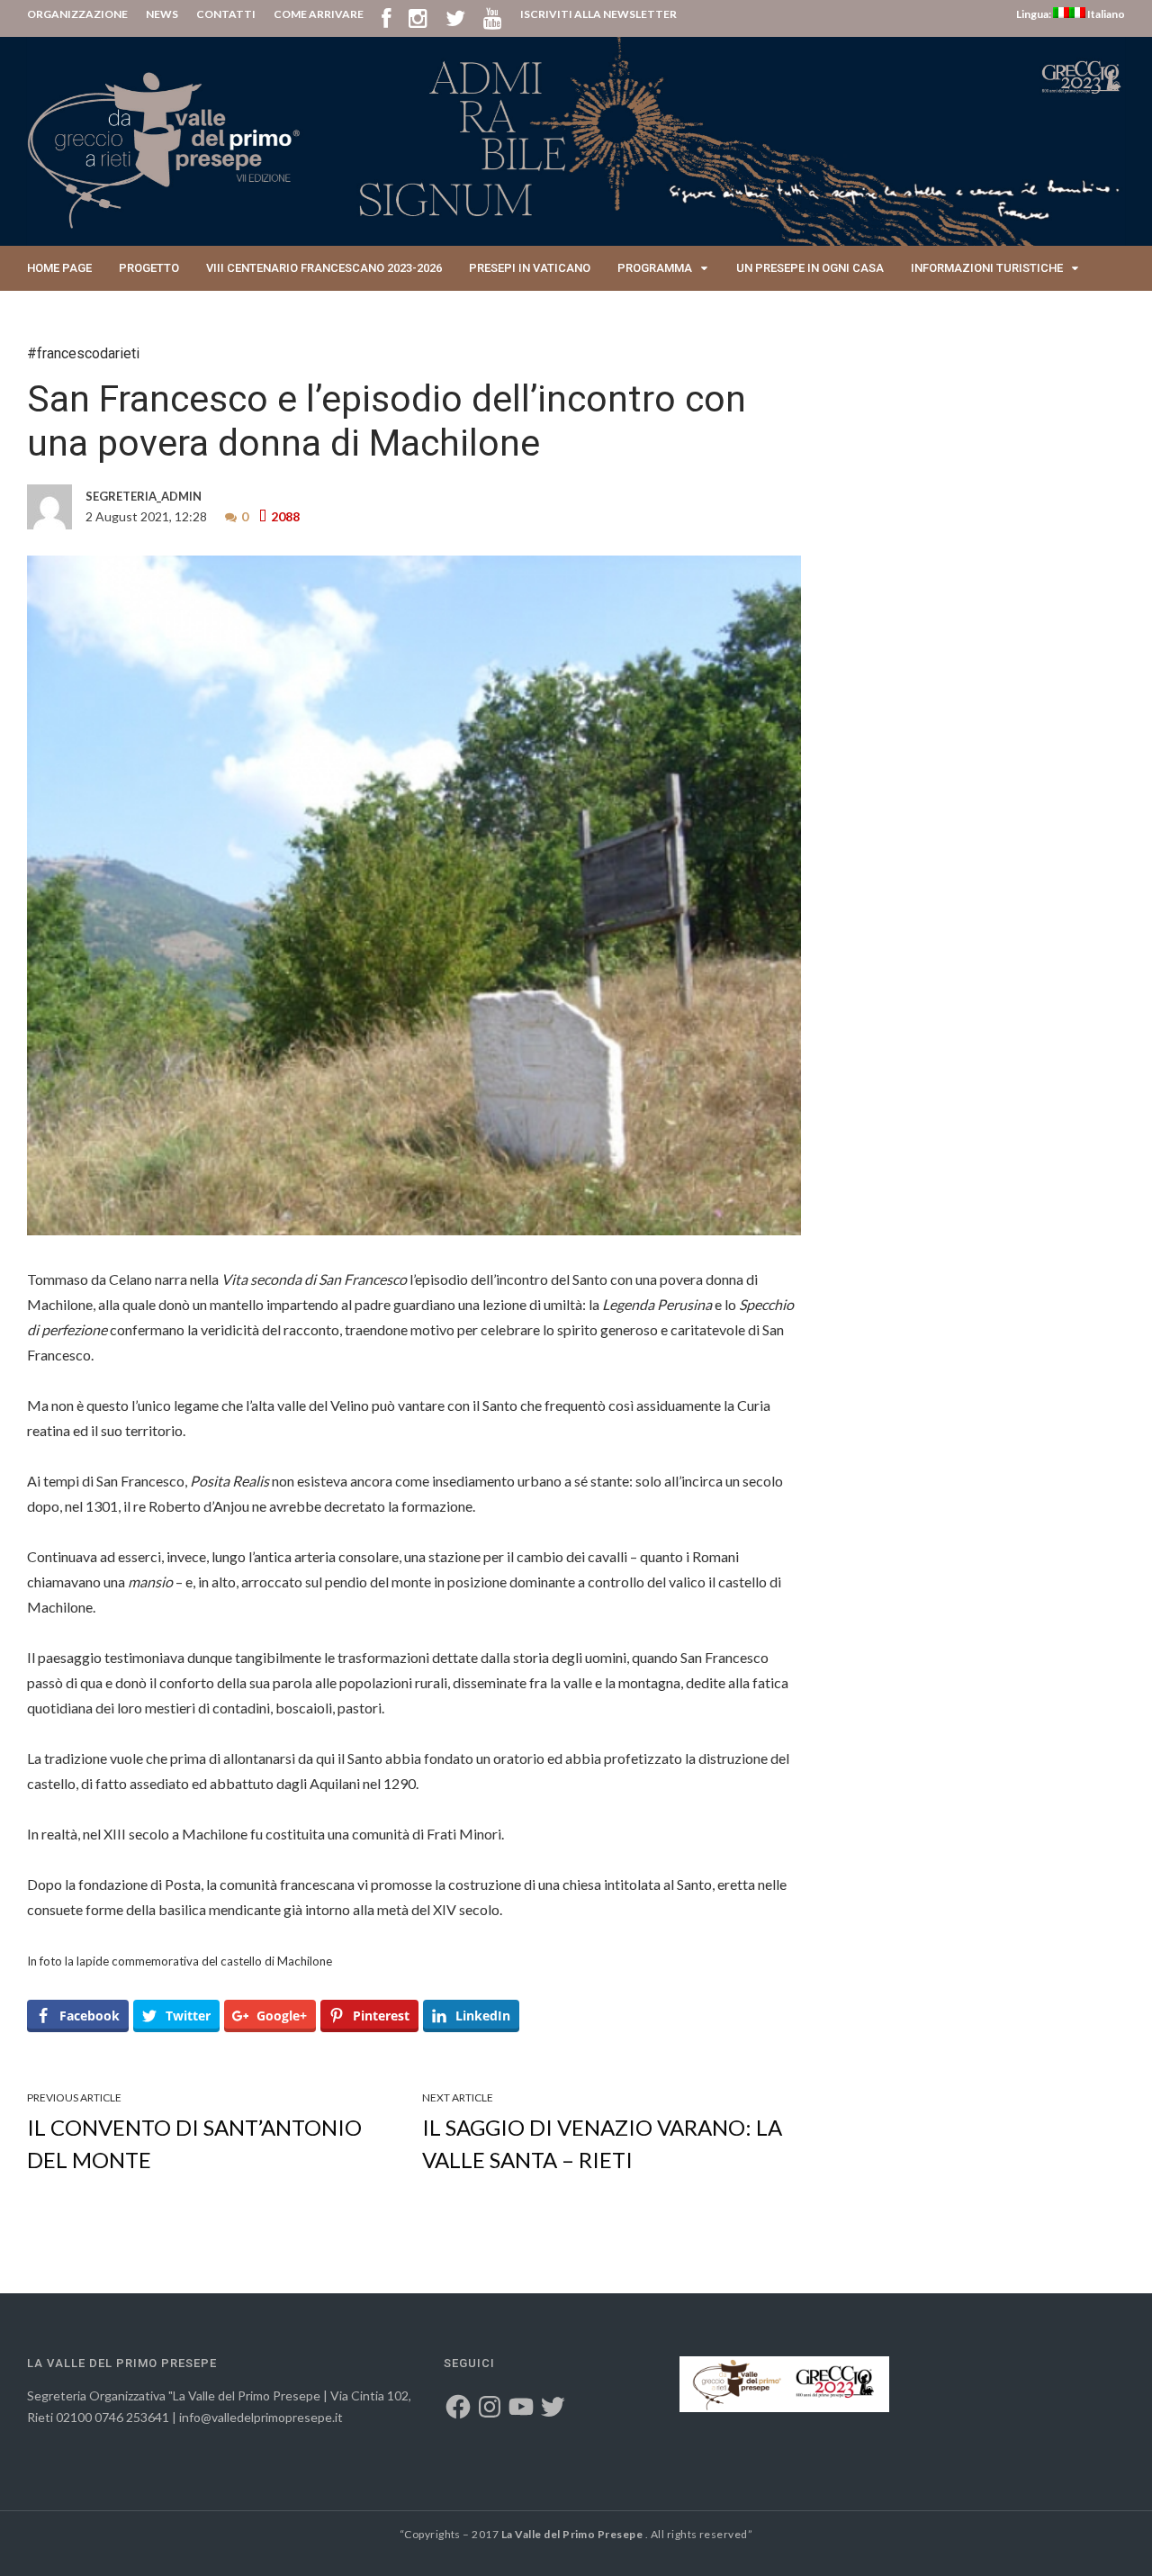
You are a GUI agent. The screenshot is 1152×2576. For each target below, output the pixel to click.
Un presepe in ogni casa (810, 268)
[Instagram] (418, 18)
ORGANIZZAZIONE (77, 14)
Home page (59, 268)
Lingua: (1035, 14)
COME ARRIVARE (319, 14)
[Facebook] (386, 18)
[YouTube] (493, 18)
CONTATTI (226, 14)
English (134, 313)
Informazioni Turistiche (987, 268)
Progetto (149, 268)
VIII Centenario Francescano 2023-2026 (324, 268)
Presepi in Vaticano (530, 268)
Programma (655, 268)
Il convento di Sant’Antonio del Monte (194, 2143)
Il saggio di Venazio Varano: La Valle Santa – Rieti (602, 2143)
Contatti (55, 313)
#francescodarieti (83, 353)
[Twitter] (455, 18)
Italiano (1105, 14)
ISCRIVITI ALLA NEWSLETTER (598, 14)
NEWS (162, 14)
